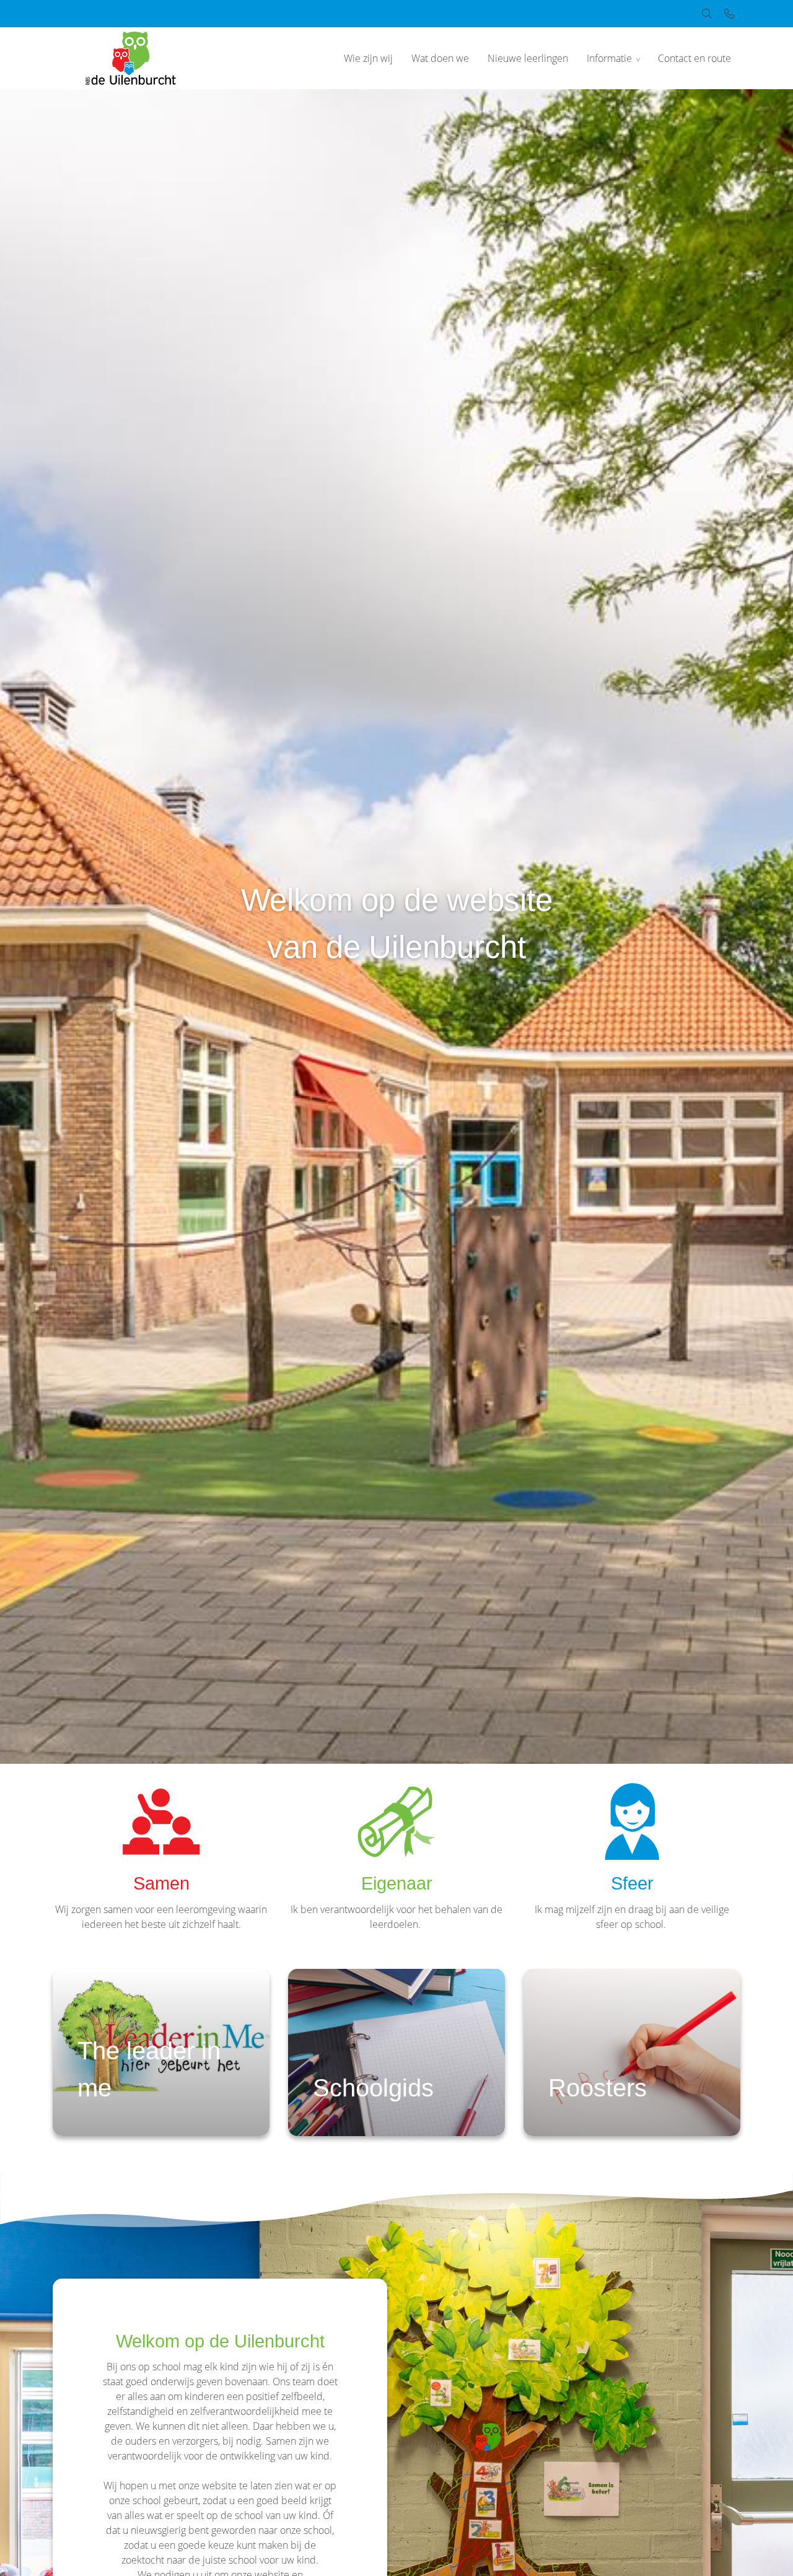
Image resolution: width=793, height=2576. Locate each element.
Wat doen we (440, 58)
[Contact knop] (729, 14)
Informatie (609, 58)
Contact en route (694, 58)
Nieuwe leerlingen (528, 58)
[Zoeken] (707, 14)
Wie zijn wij (368, 58)
